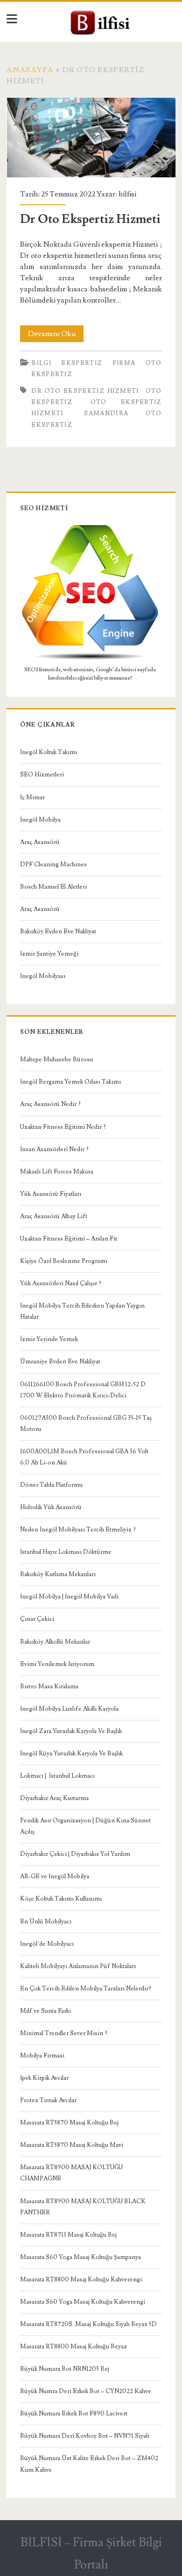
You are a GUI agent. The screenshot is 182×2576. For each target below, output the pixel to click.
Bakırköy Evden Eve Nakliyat (58, 931)
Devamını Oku (56, 335)
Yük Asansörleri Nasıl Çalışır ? (61, 1283)
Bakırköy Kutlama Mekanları (58, 1574)
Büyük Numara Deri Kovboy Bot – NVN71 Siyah (85, 2436)
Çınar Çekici (37, 1619)
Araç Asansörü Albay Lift (54, 1216)
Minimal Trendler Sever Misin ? (64, 2033)
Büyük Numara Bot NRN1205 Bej (65, 2369)
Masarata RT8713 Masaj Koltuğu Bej (68, 2235)
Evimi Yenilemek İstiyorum (57, 1664)
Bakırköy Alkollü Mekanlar (55, 1642)
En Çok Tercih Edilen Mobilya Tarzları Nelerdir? (86, 1989)
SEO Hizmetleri (42, 775)
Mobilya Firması (42, 2056)
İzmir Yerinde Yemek (49, 1339)
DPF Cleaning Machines (53, 864)
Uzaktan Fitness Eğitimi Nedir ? (63, 1127)
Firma (124, 363)
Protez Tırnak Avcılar (48, 2100)
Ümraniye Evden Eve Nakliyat (60, 1362)
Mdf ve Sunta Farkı (45, 2011)
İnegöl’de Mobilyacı (47, 1944)
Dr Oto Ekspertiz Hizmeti (91, 138)
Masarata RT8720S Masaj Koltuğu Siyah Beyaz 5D (88, 2324)
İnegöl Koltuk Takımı (49, 752)
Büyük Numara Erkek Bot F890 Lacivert (74, 2414)
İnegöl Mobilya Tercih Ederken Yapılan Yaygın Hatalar (82, 1311)
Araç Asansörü (40, 842)
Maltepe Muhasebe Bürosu (56, 1059)
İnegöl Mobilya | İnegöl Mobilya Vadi (69, 1597)
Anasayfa (30, 70)
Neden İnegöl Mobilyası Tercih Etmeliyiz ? (78, 1530)
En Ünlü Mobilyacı (46, 1922)
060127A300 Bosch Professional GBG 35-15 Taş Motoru (86, 1423)
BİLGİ (42, 363)
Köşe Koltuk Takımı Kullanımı (61, 1899)
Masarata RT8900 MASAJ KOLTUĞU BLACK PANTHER (83, 2207)
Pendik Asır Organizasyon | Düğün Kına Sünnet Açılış (85, 1826)
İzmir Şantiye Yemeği (49, 954)
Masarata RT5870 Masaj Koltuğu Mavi (72, 2145)
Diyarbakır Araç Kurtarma (54, 1798)
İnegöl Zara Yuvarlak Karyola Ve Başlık (71, 1731)
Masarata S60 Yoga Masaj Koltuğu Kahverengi (83, 2302)
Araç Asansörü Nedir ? (50, 1104)
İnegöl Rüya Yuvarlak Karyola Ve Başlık (71, 1753)
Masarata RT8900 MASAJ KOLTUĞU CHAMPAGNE (71, 2173)
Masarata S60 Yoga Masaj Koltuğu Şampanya (80, 2257)
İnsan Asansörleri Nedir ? (54, 1149)
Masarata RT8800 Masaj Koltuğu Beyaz (73, 2347)
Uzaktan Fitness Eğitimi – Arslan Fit (69, 1239)
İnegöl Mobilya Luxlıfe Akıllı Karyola (69, 1709)
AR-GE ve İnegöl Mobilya (55, 1876)
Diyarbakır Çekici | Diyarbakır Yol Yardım (75, 1854)
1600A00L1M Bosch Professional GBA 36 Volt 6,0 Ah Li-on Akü (84, 1457)
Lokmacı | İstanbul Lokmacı (57, 1776)
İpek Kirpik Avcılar (44, 2078)
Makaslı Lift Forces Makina (57, 1172)
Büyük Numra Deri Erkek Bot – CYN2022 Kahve (86, 2391)
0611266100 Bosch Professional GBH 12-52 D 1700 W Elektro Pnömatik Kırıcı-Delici (83, 1390)
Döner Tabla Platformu (51, 1485)
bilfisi (127, 194)
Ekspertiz (82, 363)
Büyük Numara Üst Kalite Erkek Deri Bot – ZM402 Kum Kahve (89, 2464)
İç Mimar (32, 797)
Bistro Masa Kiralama (49, 1686)
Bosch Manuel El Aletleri (53, 887)
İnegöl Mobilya (40, 820)
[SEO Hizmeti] (90, 659)
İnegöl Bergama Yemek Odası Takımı (70, 1082)
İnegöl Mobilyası (43, 976)
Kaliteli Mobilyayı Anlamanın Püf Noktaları (78, 1966)
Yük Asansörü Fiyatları (51, 1194)
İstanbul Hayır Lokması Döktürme (66, 1552)
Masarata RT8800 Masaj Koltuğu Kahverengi (81, 2279)
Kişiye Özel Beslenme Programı (64, 1261)
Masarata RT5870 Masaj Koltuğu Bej (69, 2123)
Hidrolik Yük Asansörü (51, 1507)
